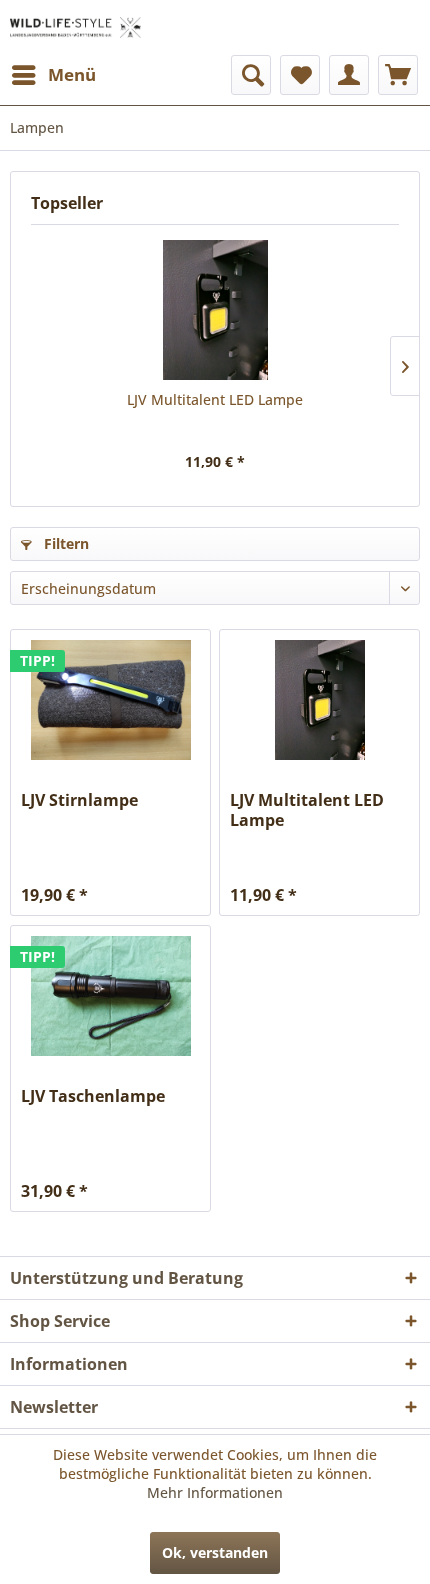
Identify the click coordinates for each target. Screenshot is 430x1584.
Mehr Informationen (215, 1492)
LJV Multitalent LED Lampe (215, 399)
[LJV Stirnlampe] (110, 700)
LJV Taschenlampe (93, 1096)
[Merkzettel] (300, 75)
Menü (72, 74)
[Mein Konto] (349, 75)
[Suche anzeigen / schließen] (251, 75)
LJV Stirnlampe (79, 800)
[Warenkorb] (398, 75)
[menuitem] (53, 75)
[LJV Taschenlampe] (110, 996)
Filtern (64, 543)
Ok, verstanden (215, 1552)
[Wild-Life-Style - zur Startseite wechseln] (75, 27)
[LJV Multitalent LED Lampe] (215, 310)
